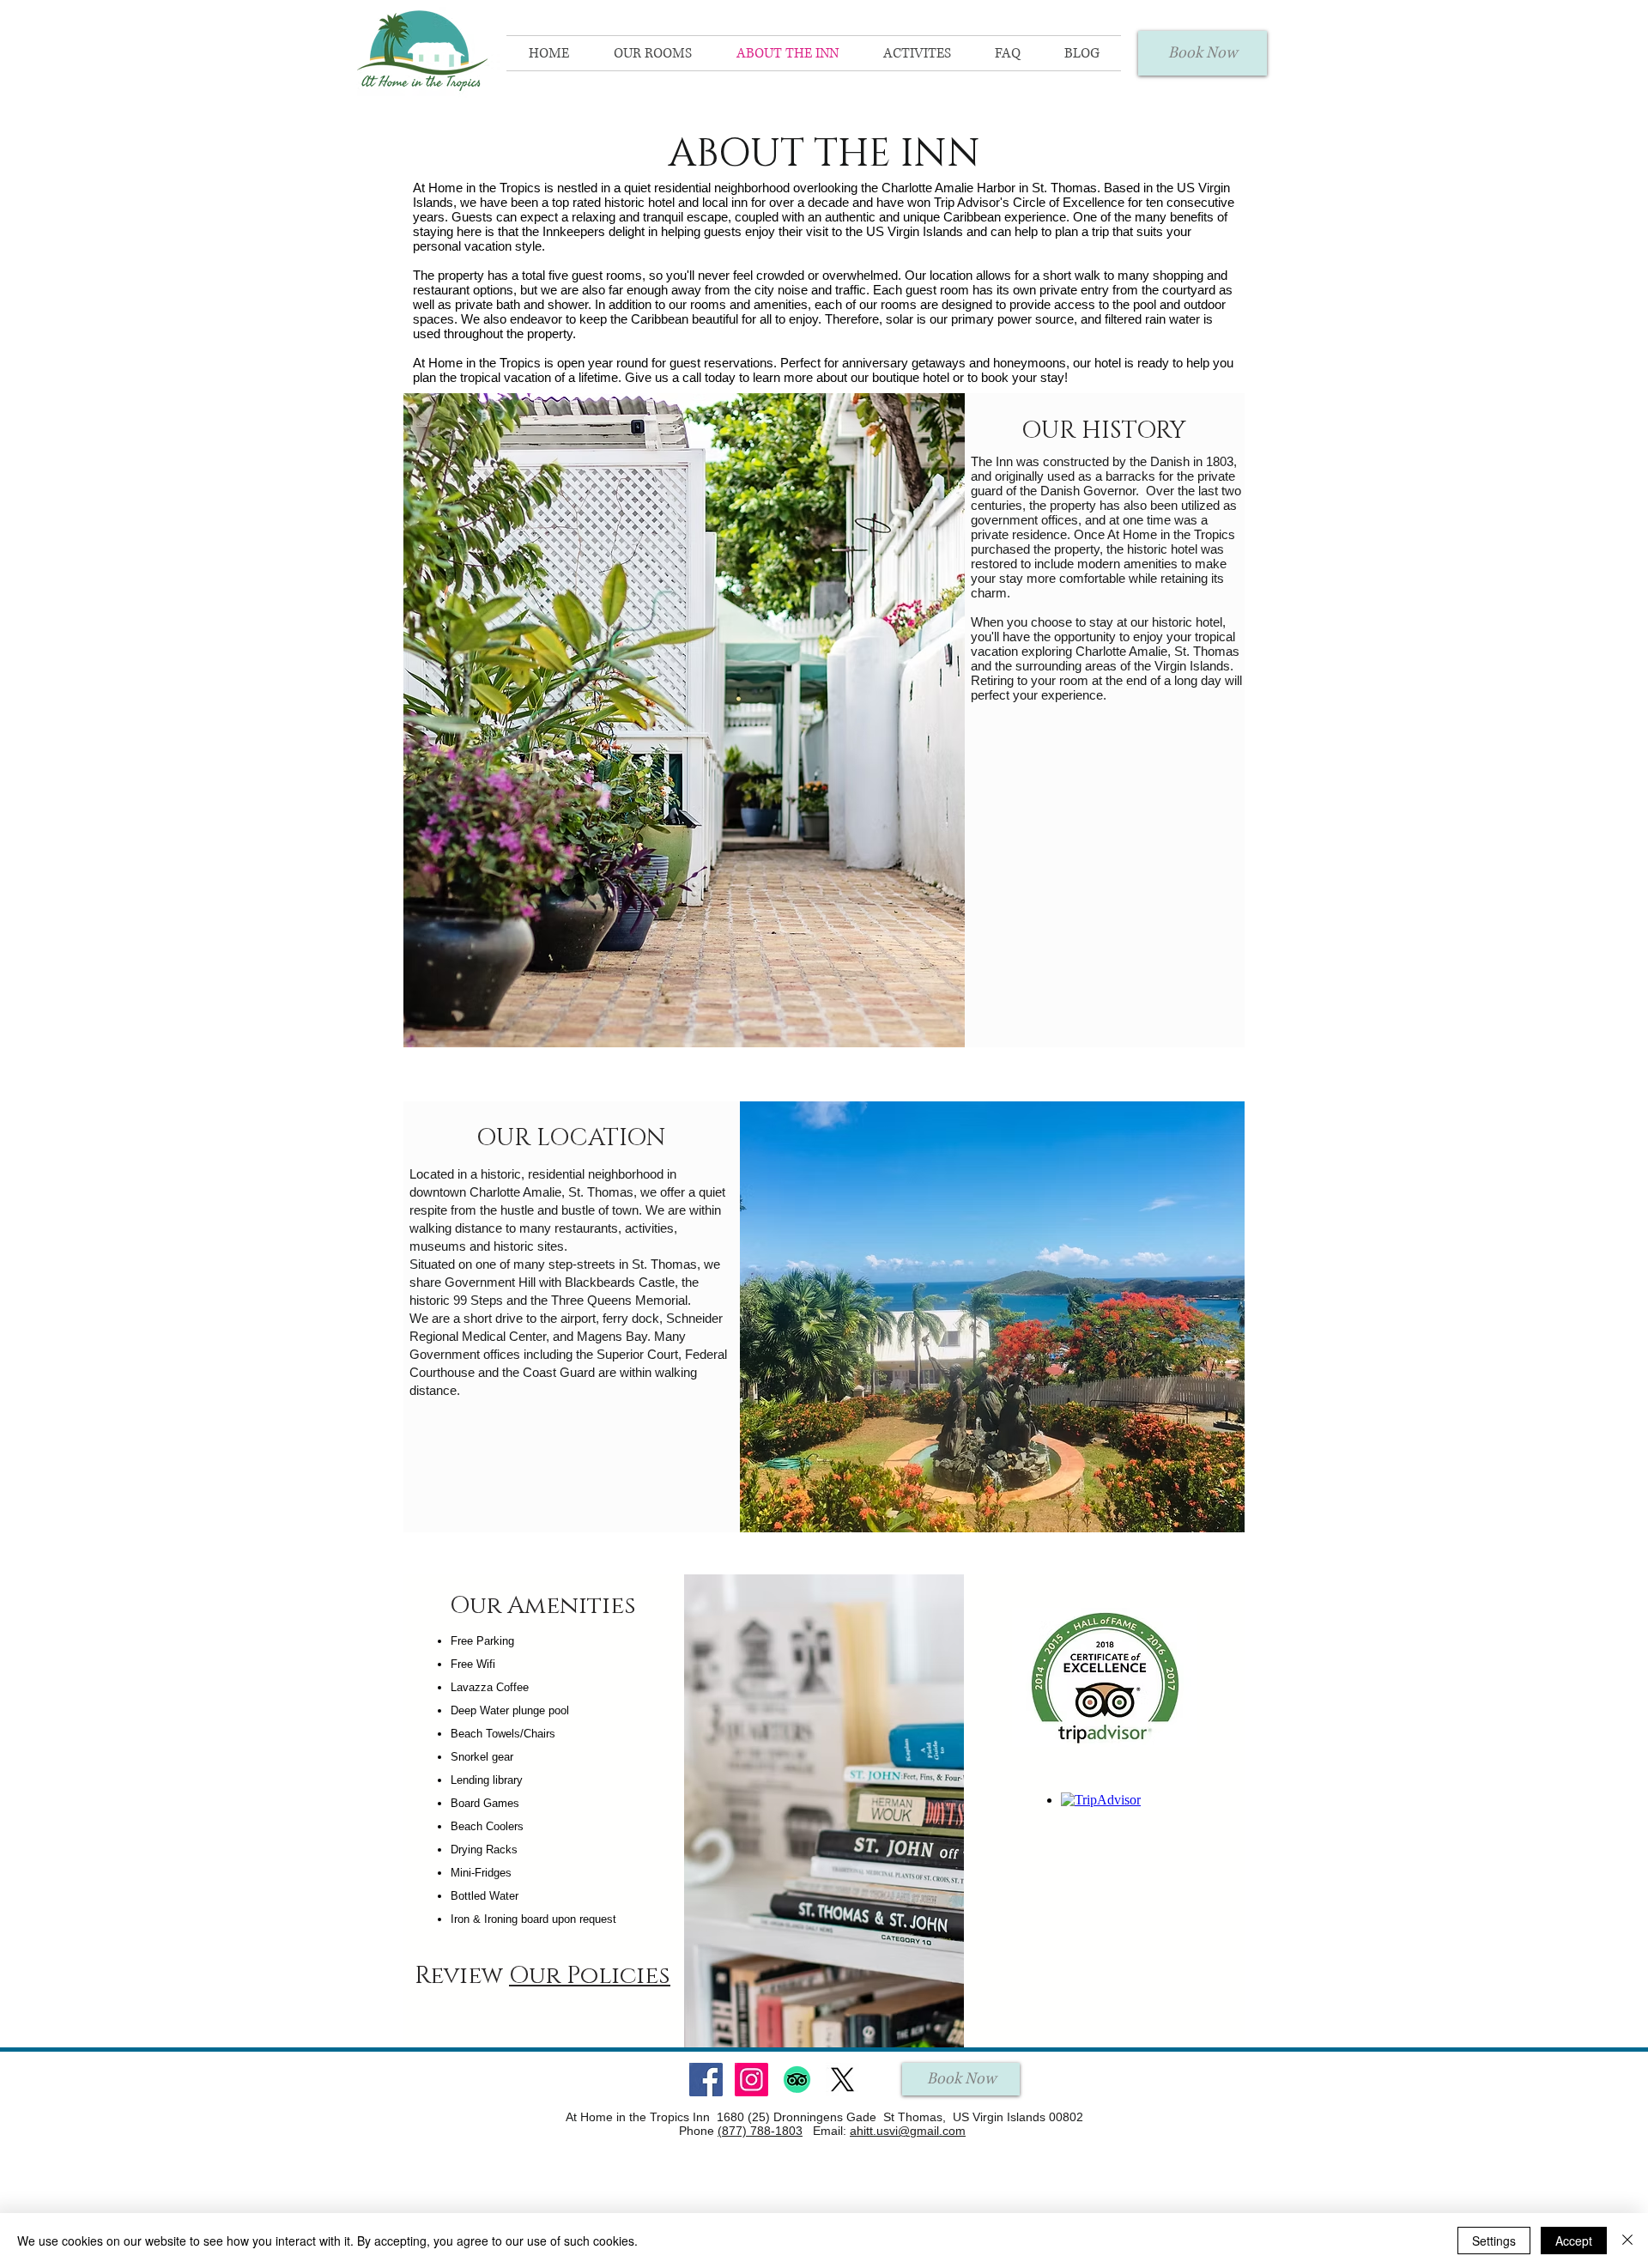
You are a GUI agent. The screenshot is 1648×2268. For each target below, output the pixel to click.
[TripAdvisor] (797, 2080)
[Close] (1627, 2241)
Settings (1494, 2241)
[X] (842, 2080)
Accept (1574, 2241)
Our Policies (590, 1976)
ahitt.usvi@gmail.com (908, 2131)
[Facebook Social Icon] (706, 2080)
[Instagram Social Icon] (751, 2080)
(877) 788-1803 (760, 2131)
